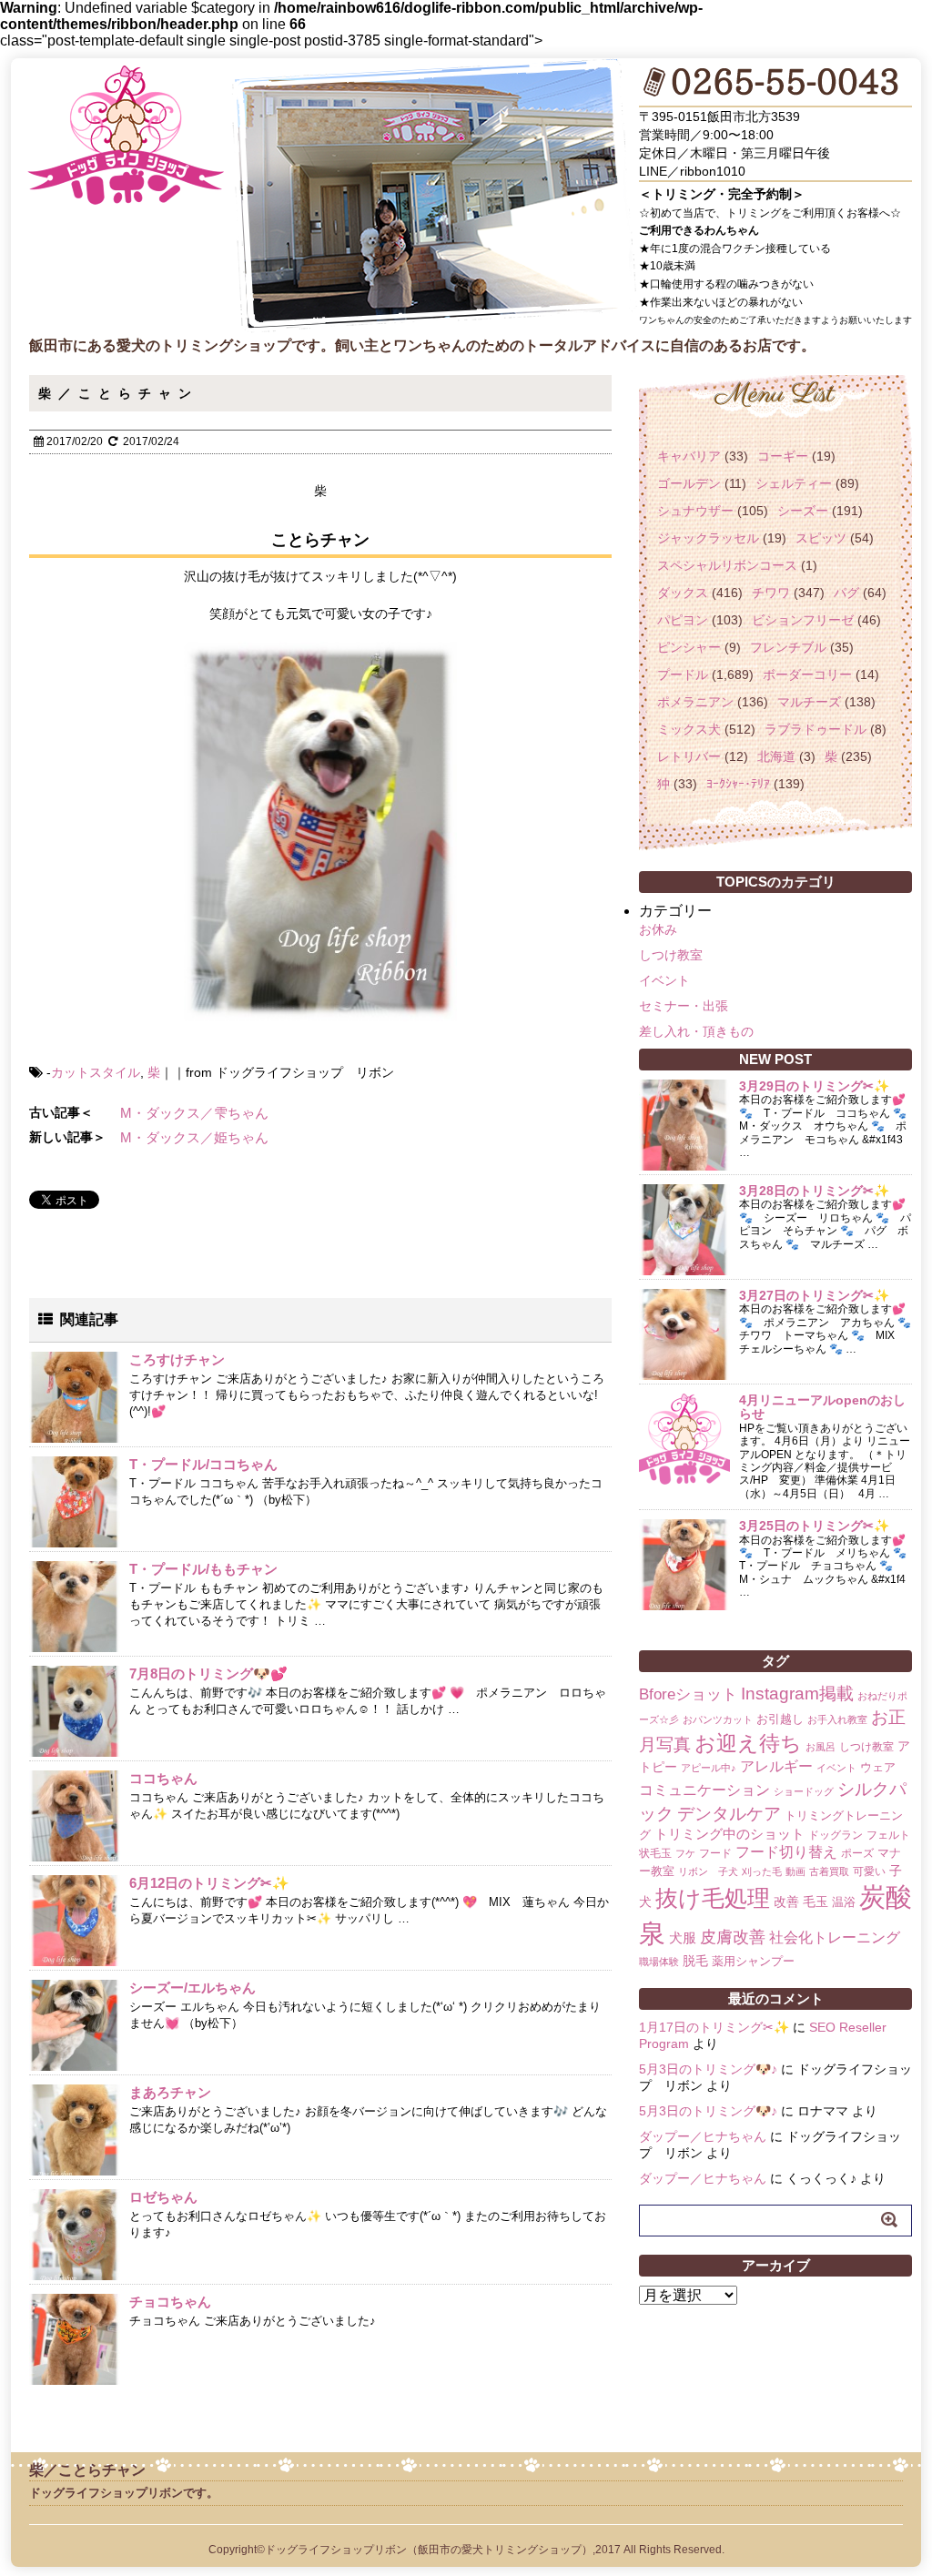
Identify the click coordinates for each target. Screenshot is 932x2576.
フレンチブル (788, 647)
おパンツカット (718, 1719)
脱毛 (695, 1961)
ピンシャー (689, 647)
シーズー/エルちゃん (192, 1988)
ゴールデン (689, 483)
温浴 (844, 1902)
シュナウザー (695, 511)
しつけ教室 (671, 955)
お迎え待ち (748, 1743)
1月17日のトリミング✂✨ (714, 2027)
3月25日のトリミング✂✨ (814, 1526)
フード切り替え (786, 1852)
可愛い (869, 1871)
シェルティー (794, 483)
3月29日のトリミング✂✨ (814, 1086)
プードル (683, 674)
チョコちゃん (170, 2302)
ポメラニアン (695, 702)
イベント (664, 980)
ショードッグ (804, 1791)
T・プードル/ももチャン (203, 1569)
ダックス (683, 593)
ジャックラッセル (708, 538)
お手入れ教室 (837, 1719)
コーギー (783, 456)
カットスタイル (96, 1072)
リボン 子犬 (708, 1871)
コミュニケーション (704, 1790)
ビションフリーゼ (803, 620)
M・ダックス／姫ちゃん (194, 1137)
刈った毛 (762, 1871)
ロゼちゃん (163, 2197)
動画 (795, 1871)
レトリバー (689, 756)
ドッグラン (836, 1835)
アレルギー (776, 1766)
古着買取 (829, 1871)
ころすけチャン (177, 1359)
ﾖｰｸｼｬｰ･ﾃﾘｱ (738, 784)
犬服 (683, 1937)
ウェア (878, 1767)
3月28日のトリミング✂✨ (814, 1191)
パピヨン (683, 620)
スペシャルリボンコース (727, 565)
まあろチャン (170, 2092)
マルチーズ (809, 702)
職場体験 (659, 1962)
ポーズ (857, 1853)
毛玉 (815, 1902)
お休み (658, 929)
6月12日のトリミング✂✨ (209, 1883)
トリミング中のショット (729, 1834)
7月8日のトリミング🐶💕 (208, 1673)
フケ (685, 1853)
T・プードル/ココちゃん (203, 1464)
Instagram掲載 (797, 1693)
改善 (786, 1902)
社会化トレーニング (835, 1937)
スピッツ (821, 538)
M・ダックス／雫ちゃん (194, 1113)
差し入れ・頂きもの (696, 1031)
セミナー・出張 (684, 1006)
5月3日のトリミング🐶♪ (708, 2069)
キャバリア (689, 456)
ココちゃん (163, 1778)
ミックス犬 (689, 729)
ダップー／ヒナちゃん (703, 2136)
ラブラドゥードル (815, 729)
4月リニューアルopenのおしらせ (822, 1407)
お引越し (780, 1719)
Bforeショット (688, 1694)
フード (715, 1853)
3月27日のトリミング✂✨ (814, 1295)
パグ (846, 593)
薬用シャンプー (753, 1961)
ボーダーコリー (807, 674)
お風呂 (821, 1747)
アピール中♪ (709, 1768)
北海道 (776, 756)
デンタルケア (729, 1814)
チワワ (771, 593)
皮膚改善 (733, 1937)
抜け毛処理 (713, 1898)
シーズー (803, 511)
